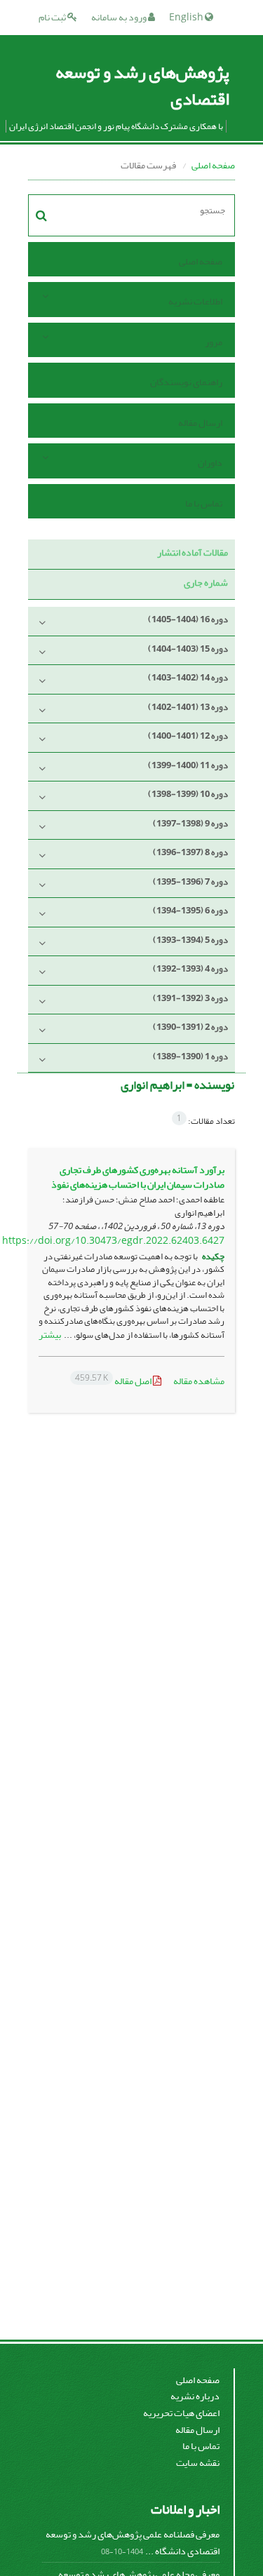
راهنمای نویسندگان (186, 382)
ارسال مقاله (200, 423)
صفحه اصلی (213, 165)
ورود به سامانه (120, 17)
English (187, 17)
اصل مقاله (114, 1381)
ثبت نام (53, 17)
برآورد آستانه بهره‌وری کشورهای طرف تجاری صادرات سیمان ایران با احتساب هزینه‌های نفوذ (138, 1177)
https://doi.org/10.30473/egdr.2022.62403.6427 (113, 1241)
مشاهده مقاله (199, 1381)
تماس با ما (204, 503)
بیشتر (50, 1335)
